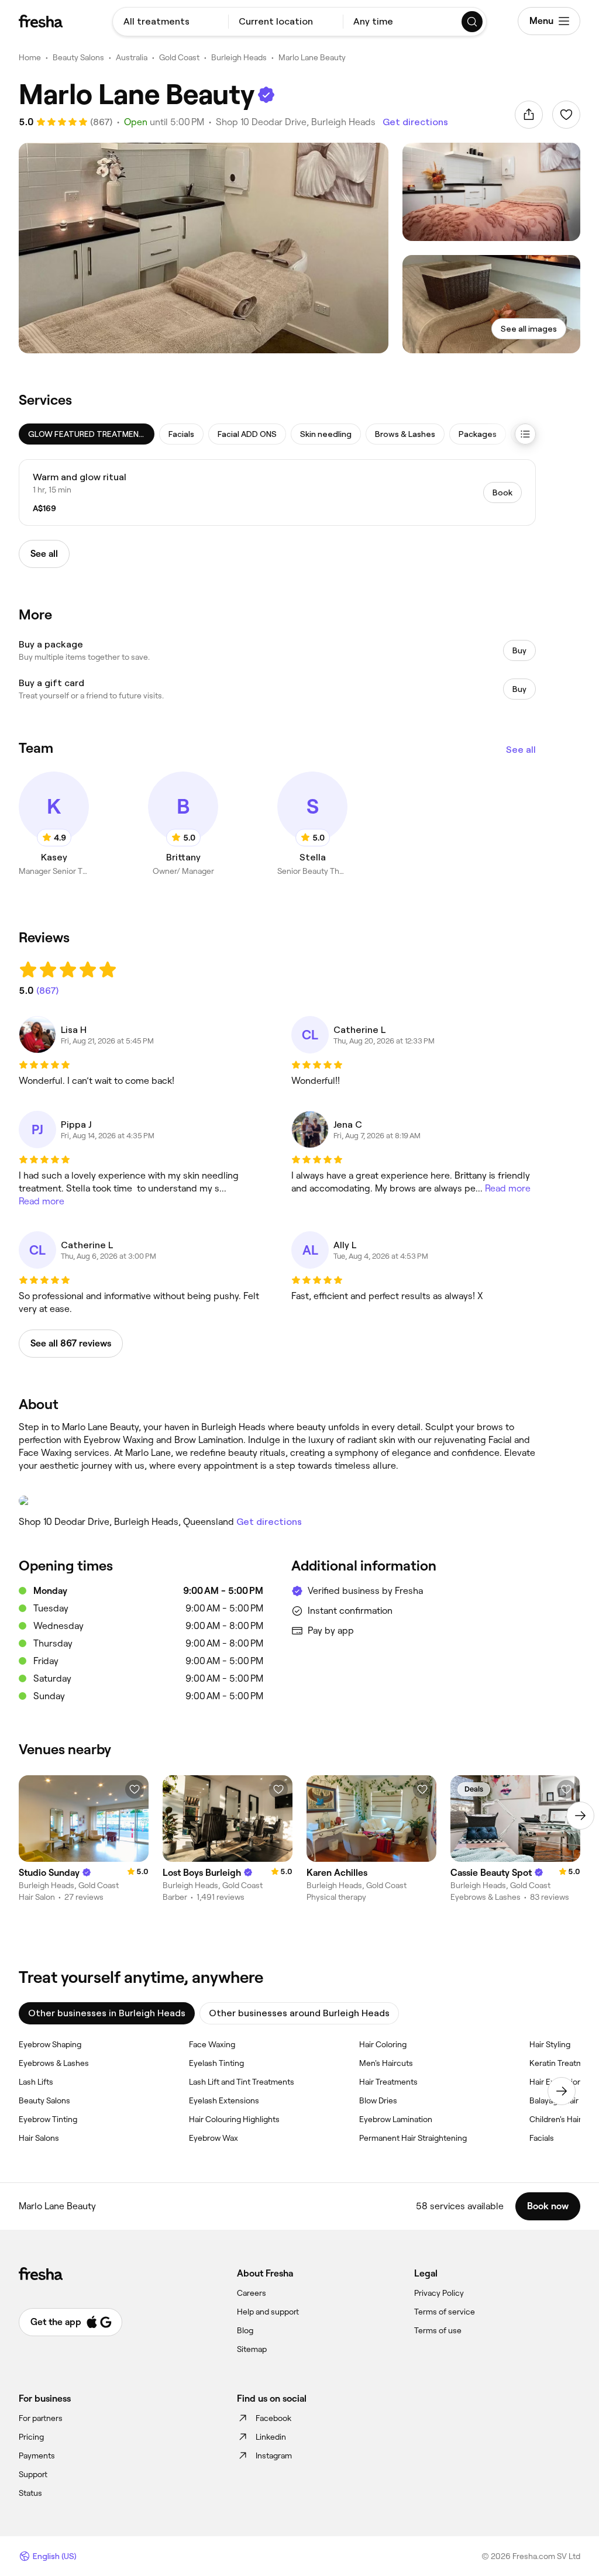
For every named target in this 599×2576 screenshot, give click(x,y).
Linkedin (271, 2437)
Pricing (31, 2437)
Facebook (273, 2418)
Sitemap (252, 2349)
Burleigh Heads (239, 57)
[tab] (87, 434)
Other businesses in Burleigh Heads (107, 2013)
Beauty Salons (78, 57)
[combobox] (171, 22)
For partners (41, 2418)
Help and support (268, 2312)
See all (521, 750)
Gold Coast (179, 57)
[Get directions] (277, 1501)
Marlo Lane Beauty (312, 57)
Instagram (274, 2456)
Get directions (415, 122)
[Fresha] (41, 21)
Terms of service (445, 2312)
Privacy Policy (439, 2293)
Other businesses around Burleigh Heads (299, 2013)
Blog (245, 2330)
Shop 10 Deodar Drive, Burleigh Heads (296, 122)
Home (30, 57)
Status (30, 2493)
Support (33, 2474)
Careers (252, 2293)
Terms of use (438, 2330)
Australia (132, 57)
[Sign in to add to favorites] (566, 115)
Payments (37, 2456)
